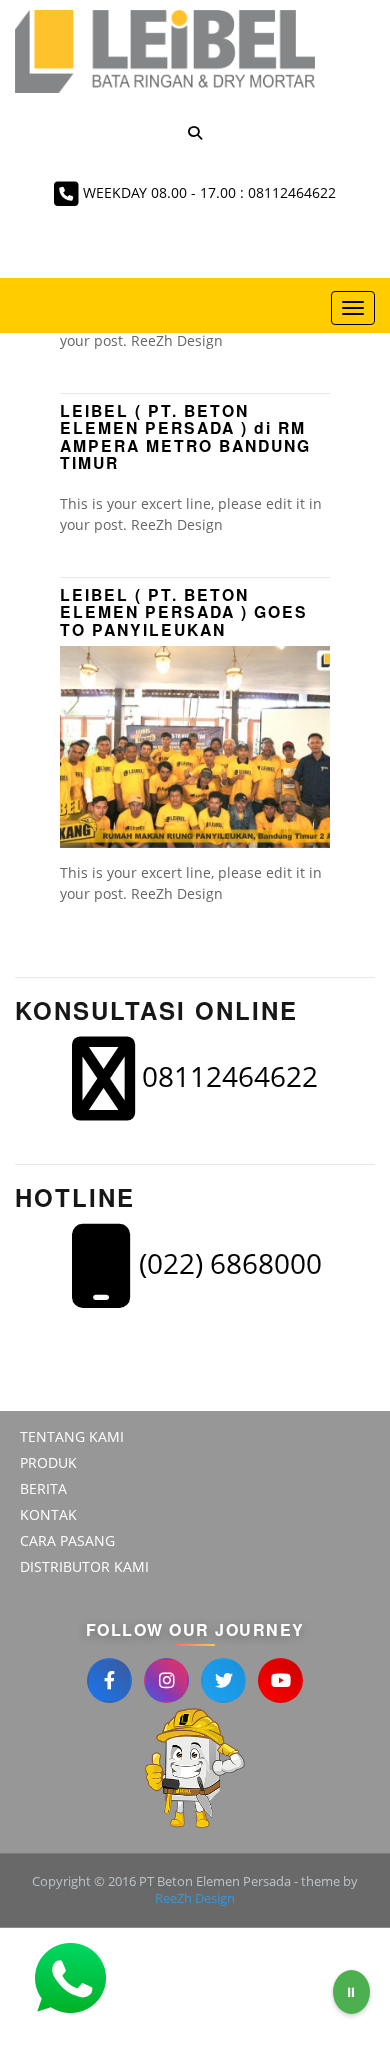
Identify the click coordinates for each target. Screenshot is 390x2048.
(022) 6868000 (227, 1263)
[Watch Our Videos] (280, 1680)
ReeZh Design (195, 1898)
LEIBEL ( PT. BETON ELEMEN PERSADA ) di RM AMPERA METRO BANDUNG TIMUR (185, 436)
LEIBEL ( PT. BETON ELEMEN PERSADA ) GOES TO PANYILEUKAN (184, 612)
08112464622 (226, 1076)
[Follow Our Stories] (166, 1680)
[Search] (195, 132)
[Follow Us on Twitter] (223, 1680)
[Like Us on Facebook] (109, 1680)
